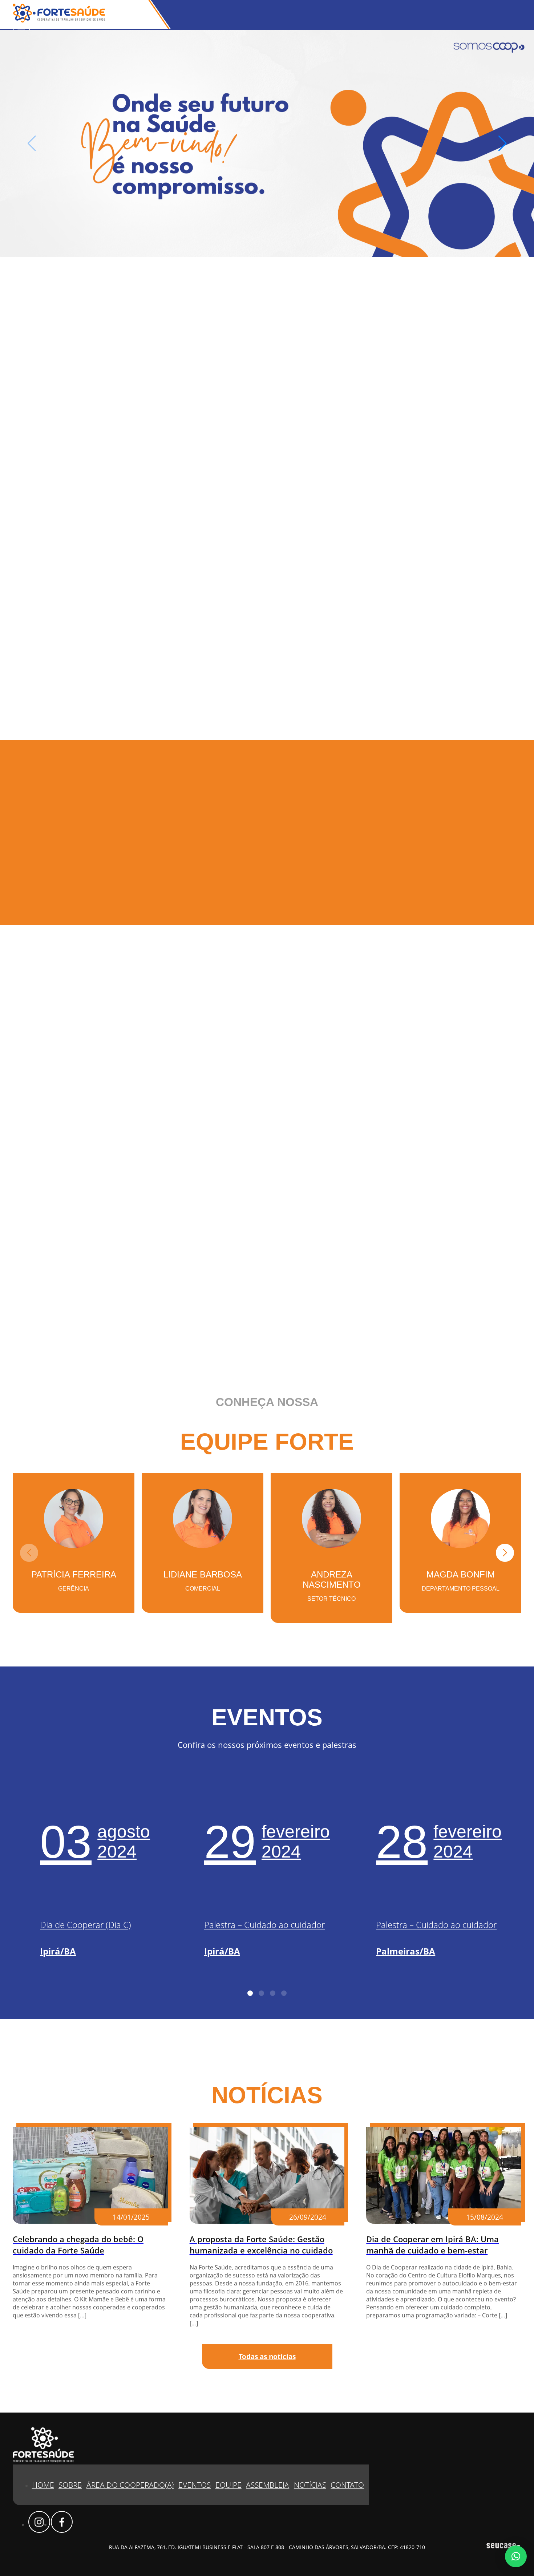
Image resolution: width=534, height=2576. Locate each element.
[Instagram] (39, 2522)
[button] (503, 143)
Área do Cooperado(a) (130, 2485)
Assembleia (268, 2485)
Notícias (310, 2485)
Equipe (228, 2485)
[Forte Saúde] (59, 20)
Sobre (70, 2485)
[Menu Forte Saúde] (21, 28)
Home (43, 2485)
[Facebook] (62, 2522)
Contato (347, 2485)
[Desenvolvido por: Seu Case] (503, 2547)
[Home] (267, 144)
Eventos (195, 2485)
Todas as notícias (267, 2356)
